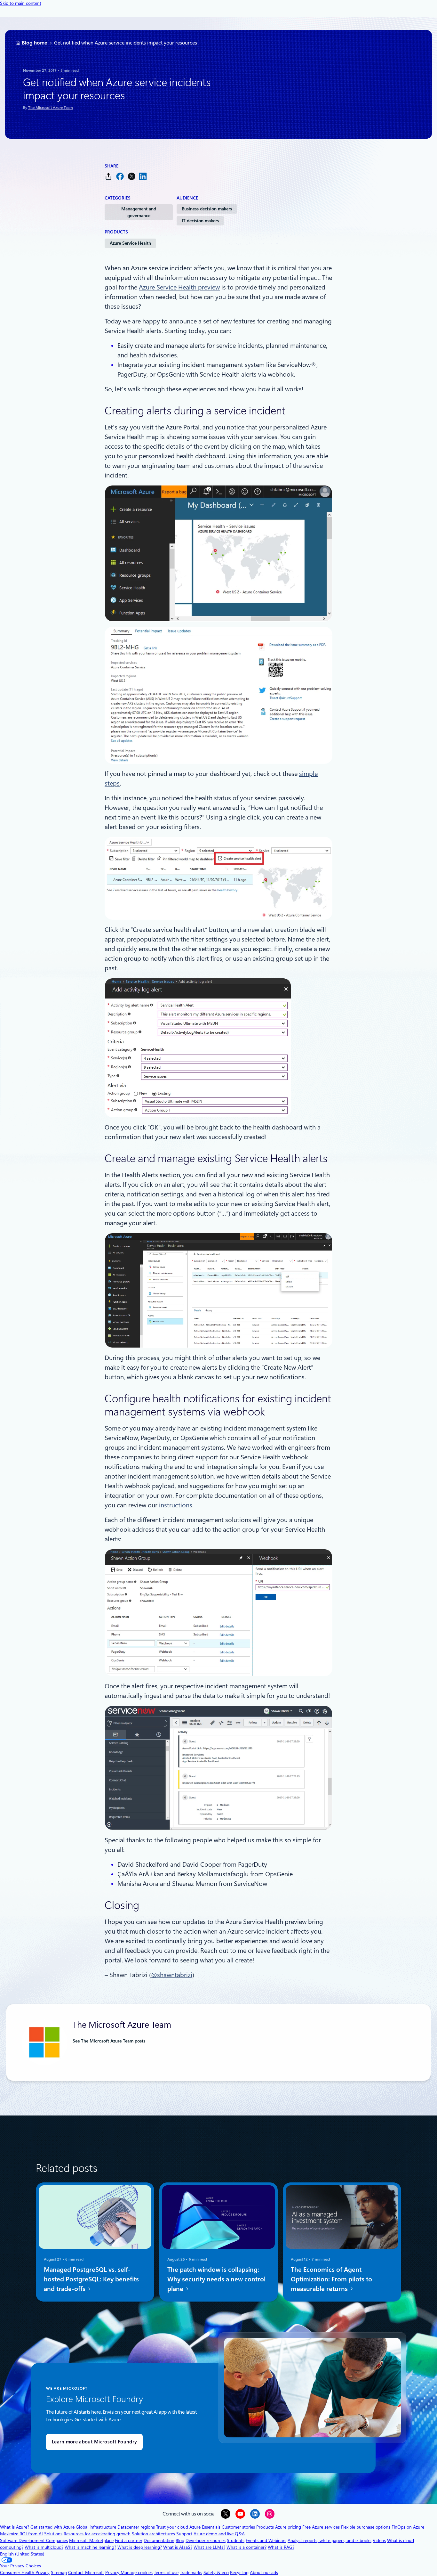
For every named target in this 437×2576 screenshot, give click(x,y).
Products (265, 2527)
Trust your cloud (172, 2527)
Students (236, 2540)
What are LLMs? (209, 2547)
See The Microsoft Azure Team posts (109, 2041)
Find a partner (129, 2540)
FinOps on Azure (408, 2527)
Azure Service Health (130, 243)
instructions (176, 1505)
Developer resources (206, 2540)
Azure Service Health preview (179, 287)
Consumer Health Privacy (25, 2572)
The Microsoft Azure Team (51, 108)
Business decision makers (207, 209)
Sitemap (59, 2572)
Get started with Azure (52, 2527)
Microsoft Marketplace (91, 2540)
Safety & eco (216, 2572)
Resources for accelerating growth (97, 2534)
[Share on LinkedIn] (143, 176)
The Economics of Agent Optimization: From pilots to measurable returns (331, 2279)
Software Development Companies (34, 2540)
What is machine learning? (90, 2547)
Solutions (53, 2534)
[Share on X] (131, 176)
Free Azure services (321, 2527)
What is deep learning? (140, 2547)
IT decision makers (200, 221)
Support (184, 2534)
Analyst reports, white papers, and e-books (330, 2540)
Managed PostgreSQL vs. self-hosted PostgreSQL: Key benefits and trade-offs (91, 2279)
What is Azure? (15, 2527)
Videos (379, 2540)
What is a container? (246, 2547)
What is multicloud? (44, 2547)
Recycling (239, 2572)
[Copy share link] (108, 176)
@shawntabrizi (172, 1975)
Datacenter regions (136, 2527)
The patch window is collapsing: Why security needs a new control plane (216, 2279)
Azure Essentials (205, 2527)
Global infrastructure (96, 2527)
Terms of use (166, 2572)
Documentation (159, 2540)
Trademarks (191, 2572)
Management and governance (139, 212)
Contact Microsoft (86, 2572)
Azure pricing (288, 2527)
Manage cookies (137, 2572)
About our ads (264, 2572)
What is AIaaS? (178, 2547)
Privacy (113, 2572)
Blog (180, 2540)
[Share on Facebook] (120, 176)
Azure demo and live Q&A (219, 2534)
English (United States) (22, 2554)
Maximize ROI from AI (21, 2534)
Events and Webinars (266, 2540)
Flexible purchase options (366, 2527)
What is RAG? (281, 2547)
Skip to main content (21, 3)
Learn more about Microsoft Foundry (94, 2442)
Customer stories (238, 2527)
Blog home (35, 43)
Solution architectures (153, 2534)
